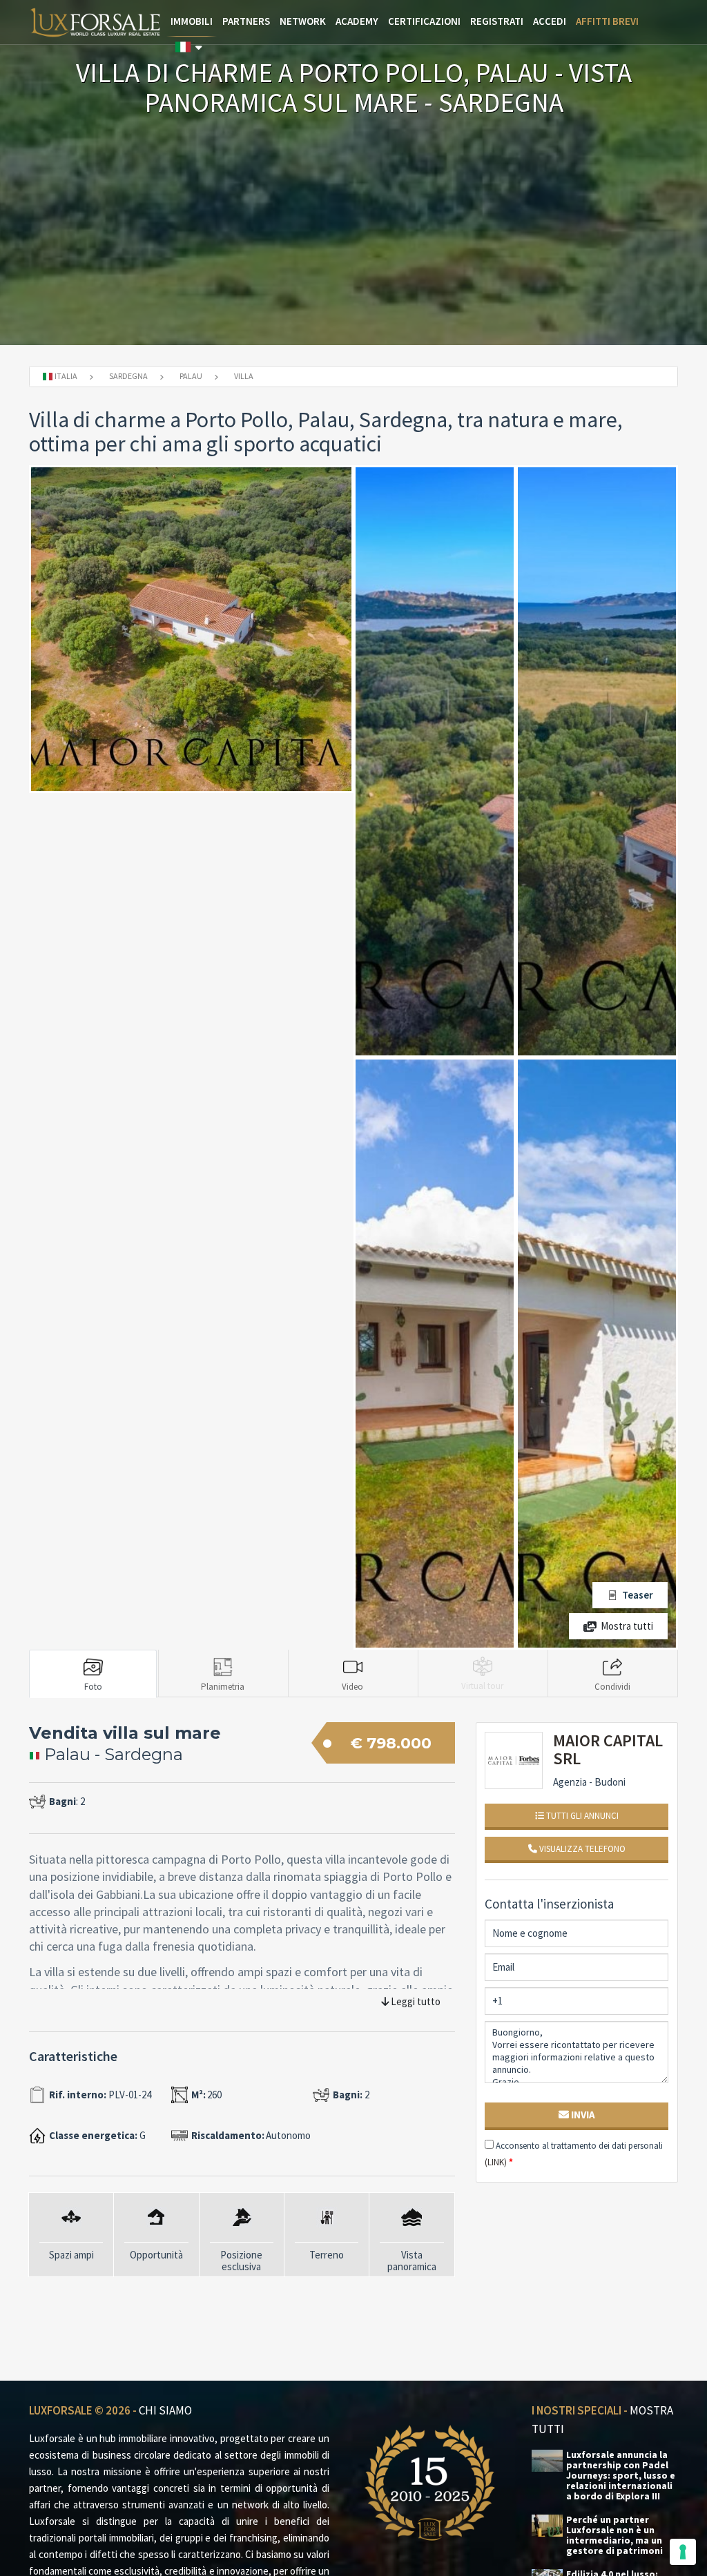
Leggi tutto (415, 2001)
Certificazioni (424, 21)
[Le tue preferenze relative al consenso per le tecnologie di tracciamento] (683, 2552)
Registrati (497, 21)
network (303, 21)
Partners (246, 21)
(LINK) (496, 2162)
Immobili (192, 21)
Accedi (550, 21)
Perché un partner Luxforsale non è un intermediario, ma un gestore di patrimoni (614, 2535)
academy (357, 21)
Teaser (638, 1595)
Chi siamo (165, 2410)
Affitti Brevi (607, 21)
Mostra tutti (627, 1626)
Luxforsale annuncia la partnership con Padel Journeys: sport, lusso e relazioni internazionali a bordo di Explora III (621, 2476)
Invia (582, 2115)
